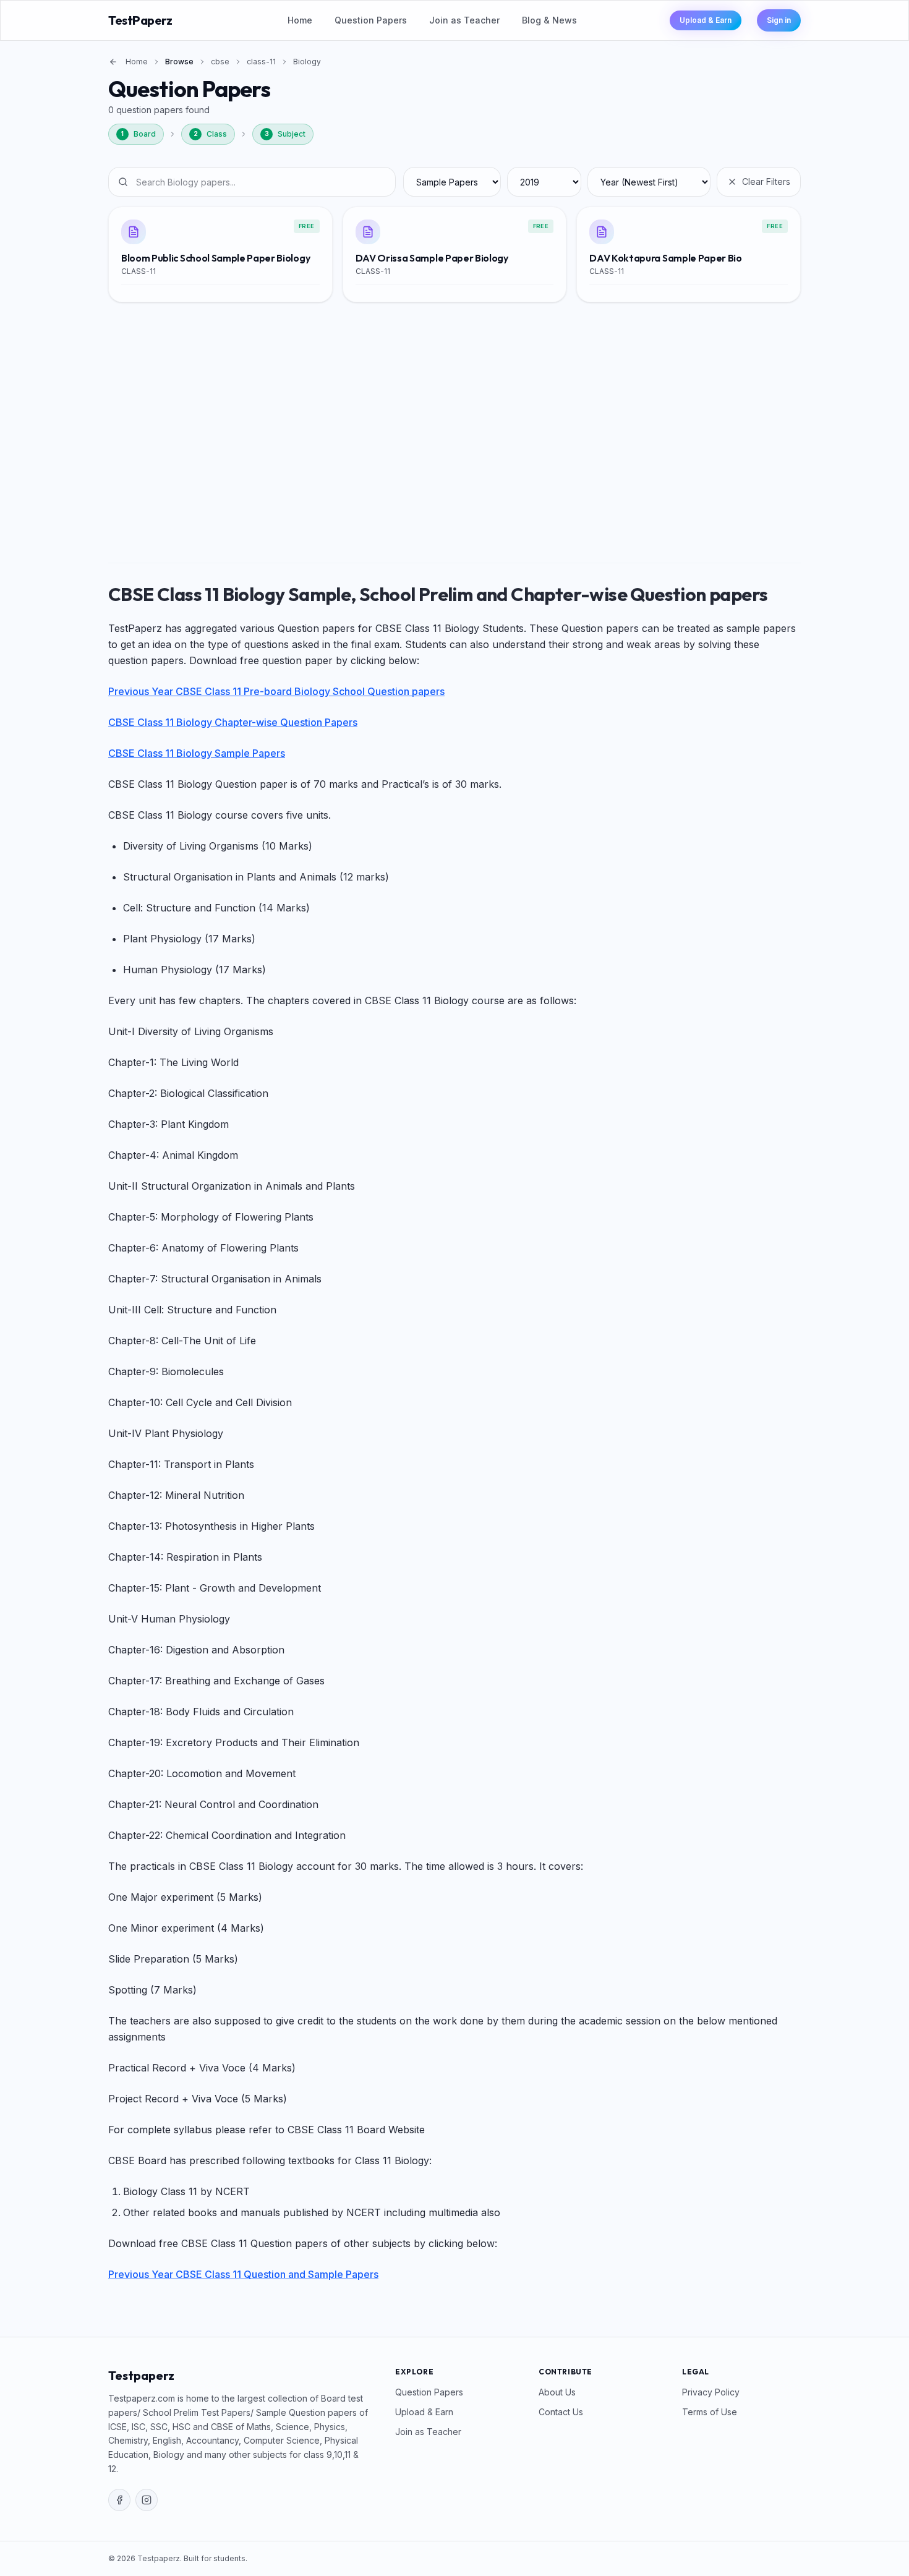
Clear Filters (766, 181)
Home (300, 20)
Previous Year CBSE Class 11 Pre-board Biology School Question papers (276, 691)
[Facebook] (119, 2500)
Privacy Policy (711, 2392)
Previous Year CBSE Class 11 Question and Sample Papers (243, 2274)
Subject (285, 134)
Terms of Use (710, 2412)
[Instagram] (147, 2500)
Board (139, 134)
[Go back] (113, 62)
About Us (557, 2392)
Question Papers (371, 20)
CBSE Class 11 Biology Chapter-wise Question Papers (233, 722)
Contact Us (561, 2412)
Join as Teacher (464, 20)
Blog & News (549, 20)
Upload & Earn (706, 20)
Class (211, 134)
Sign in (779, 20)
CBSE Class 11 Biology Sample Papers (197, 753)
